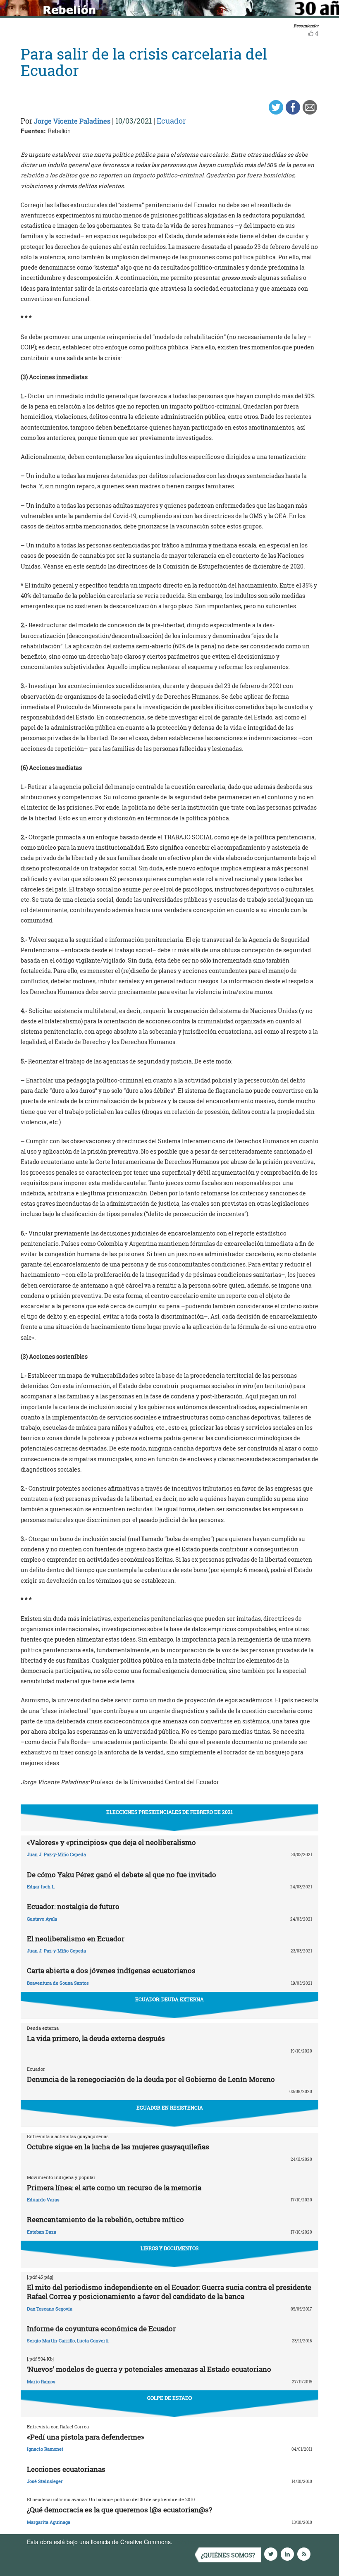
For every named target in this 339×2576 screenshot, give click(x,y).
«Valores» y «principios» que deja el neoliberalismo (111, 1842)
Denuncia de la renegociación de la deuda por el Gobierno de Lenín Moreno (151, 2079)
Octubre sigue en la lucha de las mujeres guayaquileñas (118, 2147)
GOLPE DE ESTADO (169, 2398)
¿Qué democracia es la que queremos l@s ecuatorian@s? (119, 2510)
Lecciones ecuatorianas (66, 2469)
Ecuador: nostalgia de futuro (73, 1906)
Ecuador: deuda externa (169, 1999)
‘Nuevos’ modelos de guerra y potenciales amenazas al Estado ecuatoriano (149, 2369)
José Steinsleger (45, 2481)
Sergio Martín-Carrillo (51, 2341)
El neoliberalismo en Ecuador (76, 1939)
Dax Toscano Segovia (50, 2309)
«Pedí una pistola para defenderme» (86, 2437)
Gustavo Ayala (42, 1919)
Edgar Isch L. (41, 1887)
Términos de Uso (196, 2542)
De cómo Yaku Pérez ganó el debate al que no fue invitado (122, 1875)
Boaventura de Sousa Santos (58, 1983)
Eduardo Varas (43, 2200)
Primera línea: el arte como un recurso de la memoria (114, 2188)
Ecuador (171, 121)
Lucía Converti (93, 2341)
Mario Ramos (41, 2381)
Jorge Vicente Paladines (72, 121)
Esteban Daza (42, 2232)
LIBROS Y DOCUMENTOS (169, 2248)
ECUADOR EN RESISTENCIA (170, 2108)
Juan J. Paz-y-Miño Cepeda (56, 1854)
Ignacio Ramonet (45, 2449)
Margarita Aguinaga (49, 2522)
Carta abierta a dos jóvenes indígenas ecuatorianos (111, 1970)
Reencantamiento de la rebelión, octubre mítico (105, 2219)
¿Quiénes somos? (228, 2555)
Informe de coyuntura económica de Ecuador (101, 2329)
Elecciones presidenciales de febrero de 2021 (169, 1812)
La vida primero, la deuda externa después (96, 2038)
